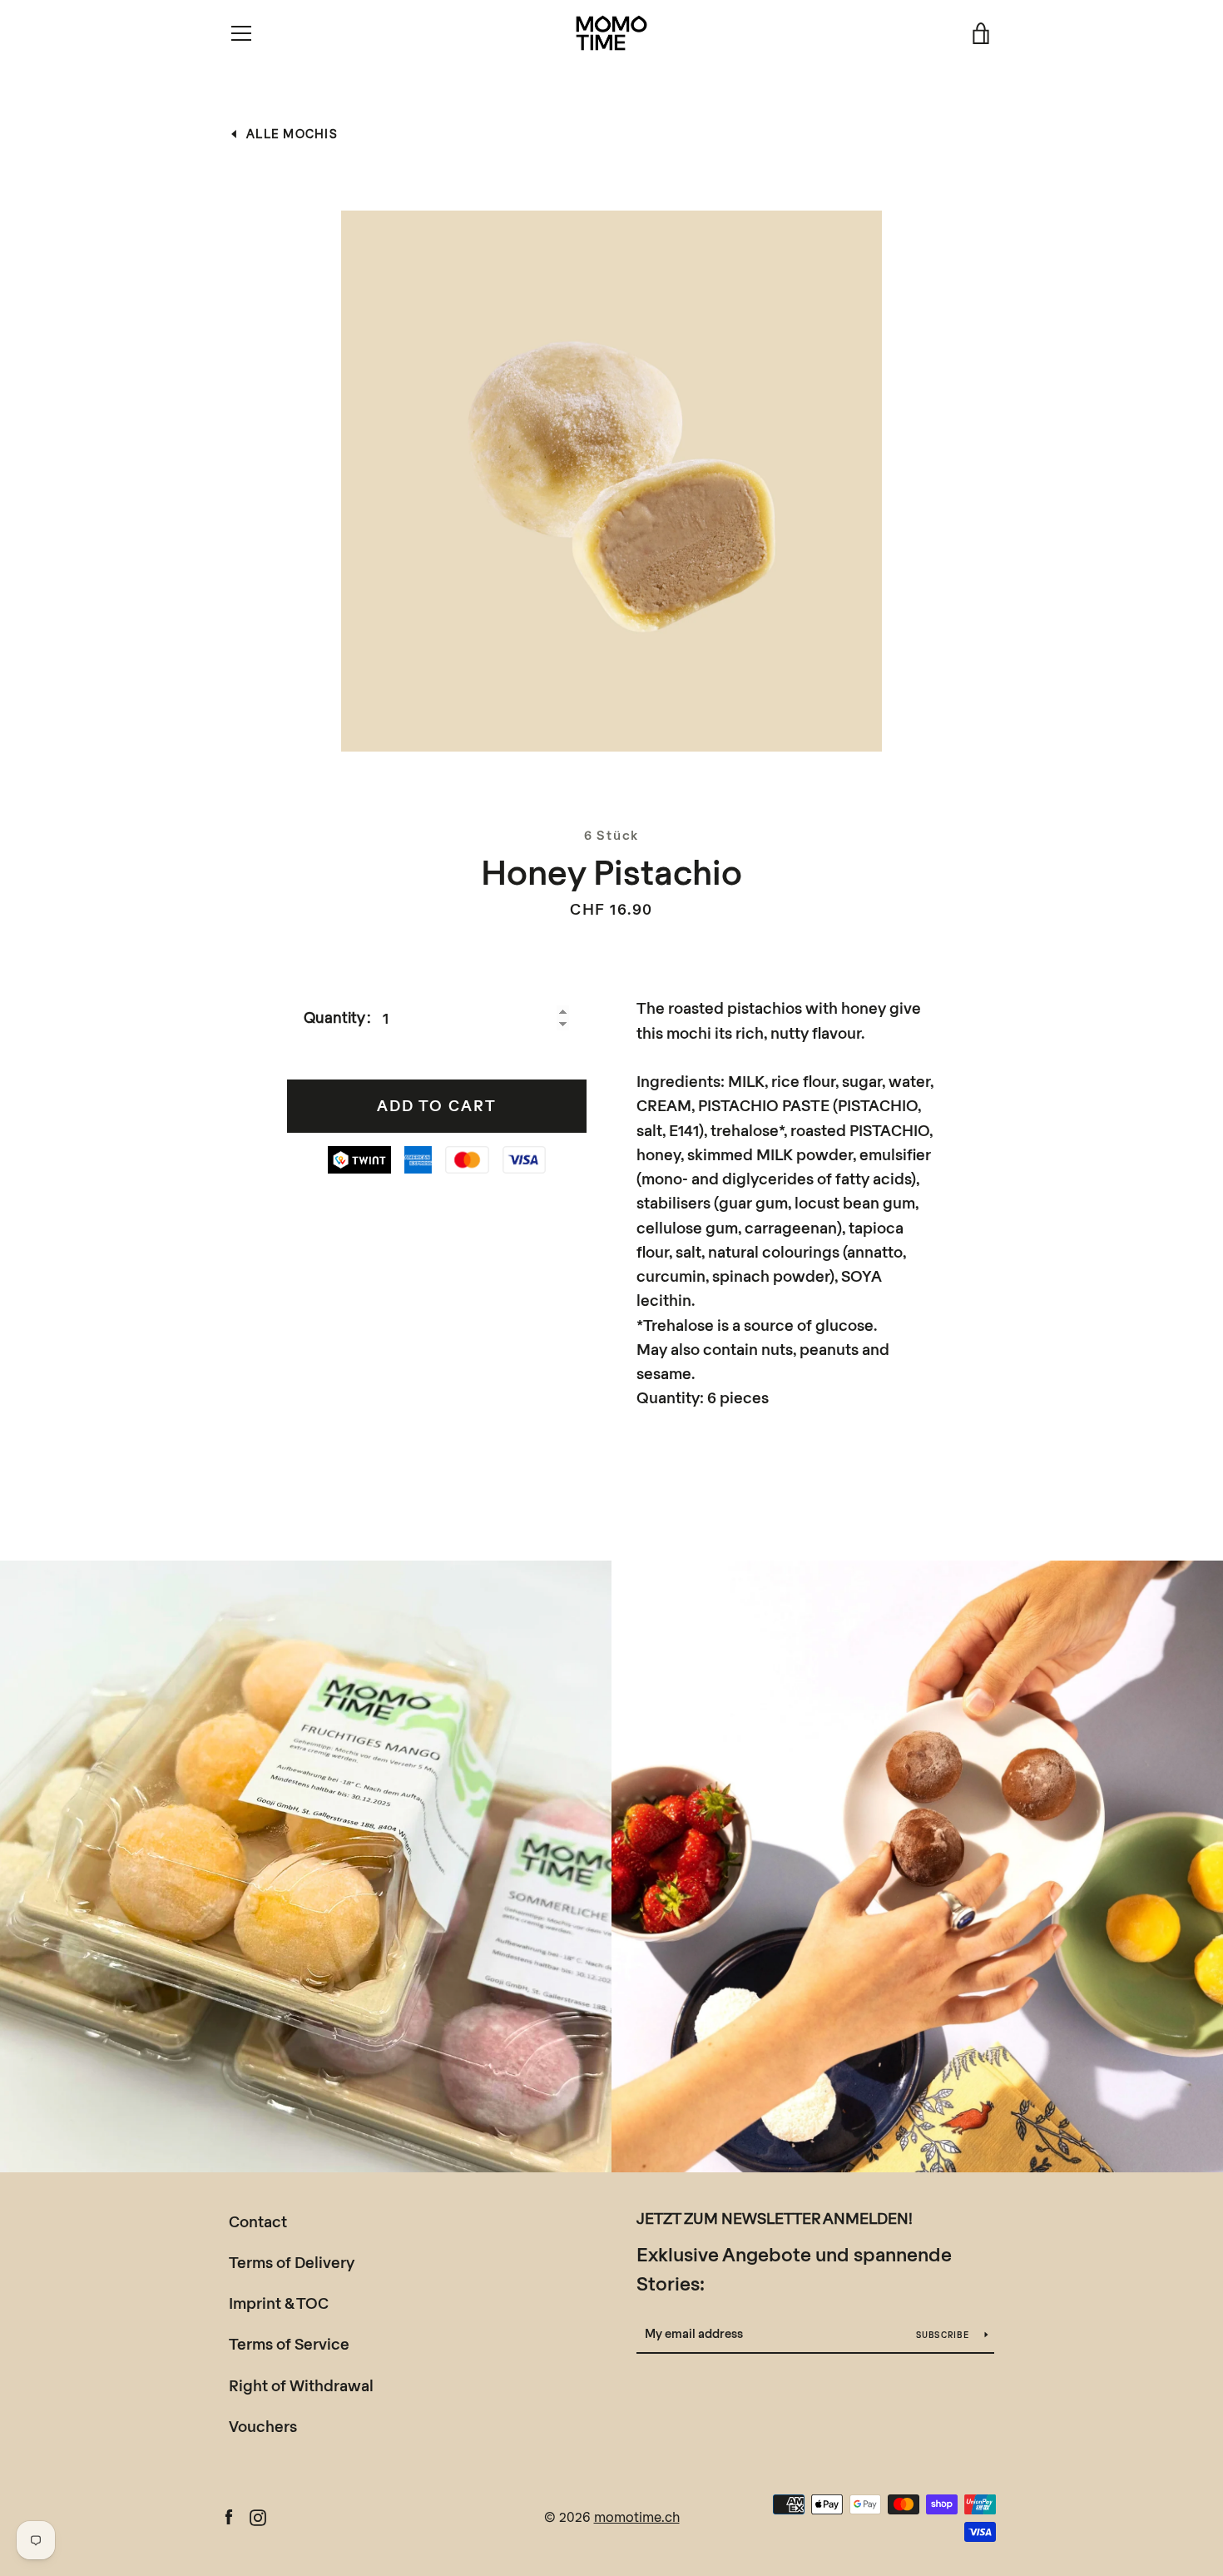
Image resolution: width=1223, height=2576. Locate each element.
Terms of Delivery (292, 2262)
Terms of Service (289, 2344)
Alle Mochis (292, 134)
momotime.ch (637, 2516)
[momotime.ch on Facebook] (229, 2515)
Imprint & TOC (279, 2303)
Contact (258, 2221)
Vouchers (263, 2426)
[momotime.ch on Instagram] (258, 2515)
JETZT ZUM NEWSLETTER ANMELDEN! (775, 2218)
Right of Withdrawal (301, 2385)
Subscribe (944, 2335)
